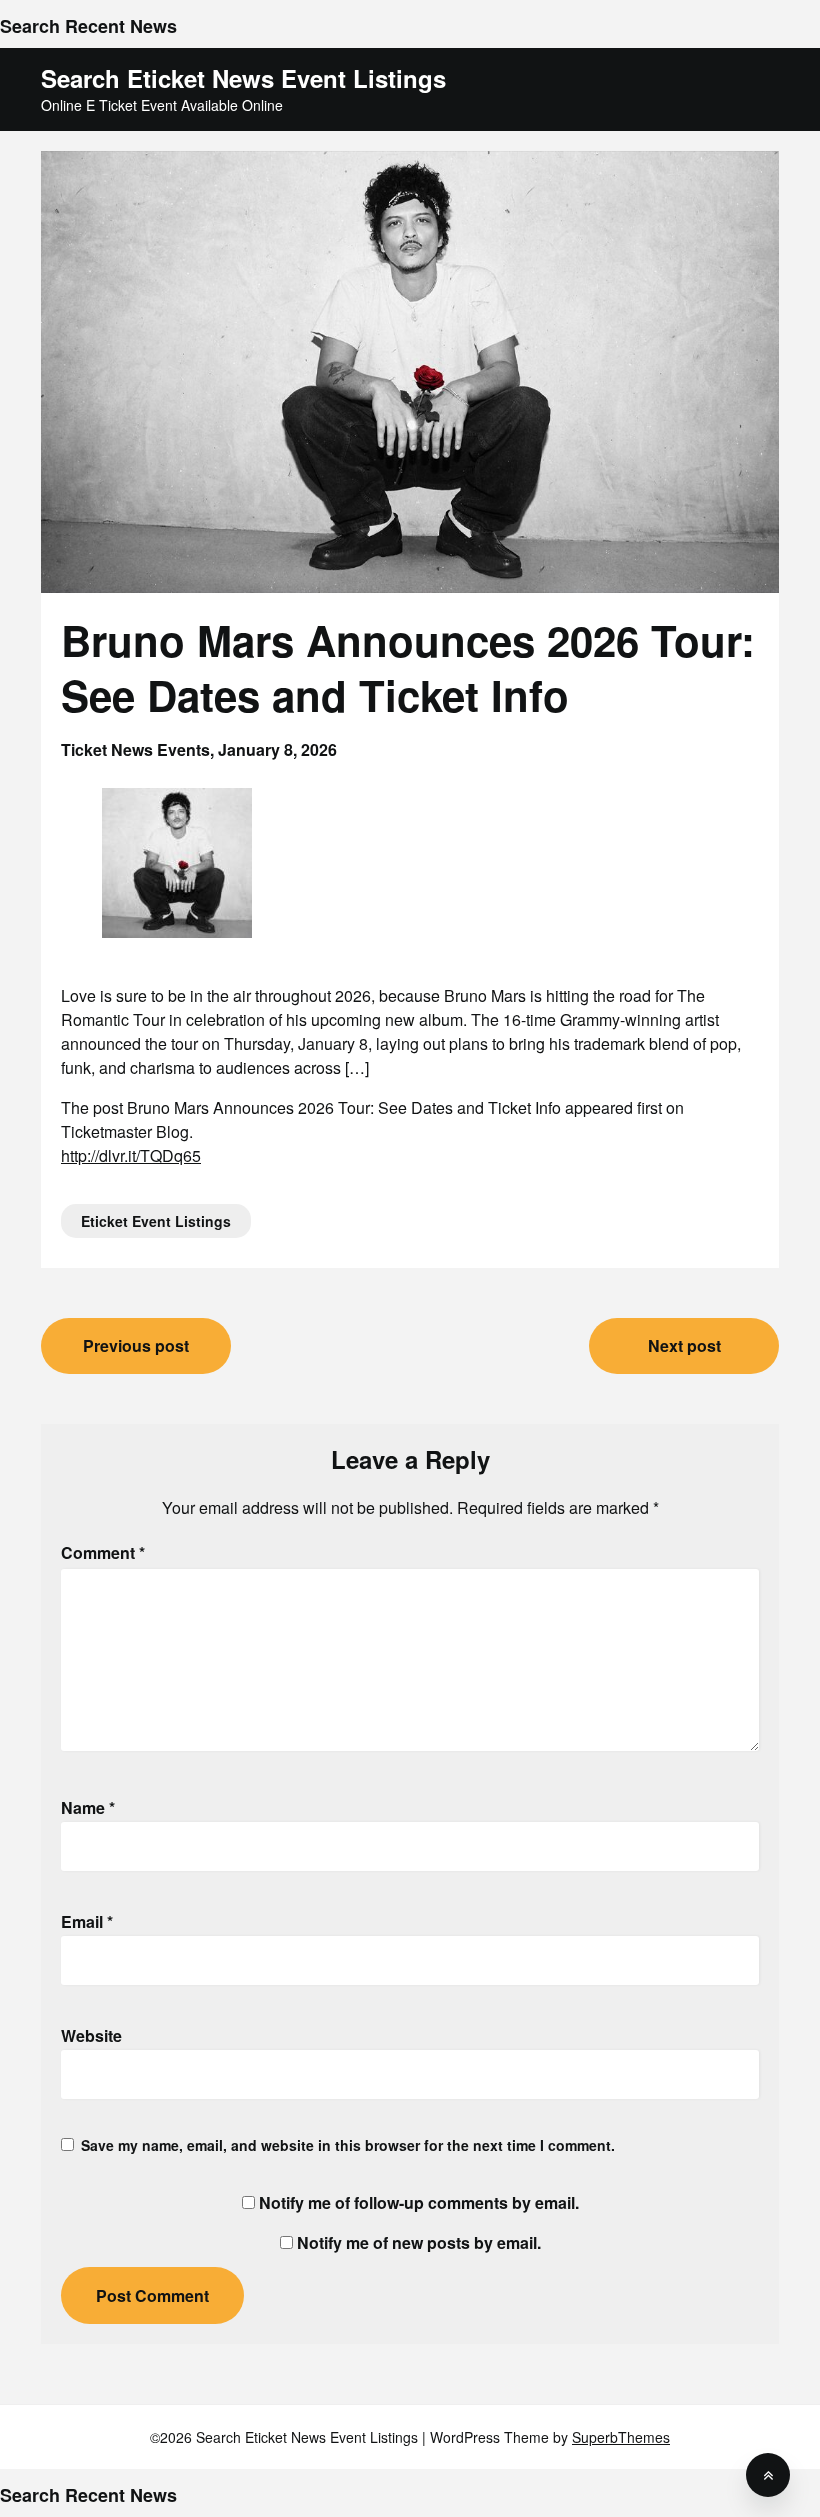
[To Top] (768, 2475)
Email (87, 1921)
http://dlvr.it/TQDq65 (131, 1155)
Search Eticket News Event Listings (243, 78)
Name (88, 1807)
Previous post (136, 1345)
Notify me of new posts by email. (419, 2242)
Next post (684, 1345)
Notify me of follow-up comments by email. (419, 2202)
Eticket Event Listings (156, 1221)
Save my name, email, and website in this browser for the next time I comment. (348, 2145)
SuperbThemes (621, 2437)
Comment (103, 1552)
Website (91, 2035)
